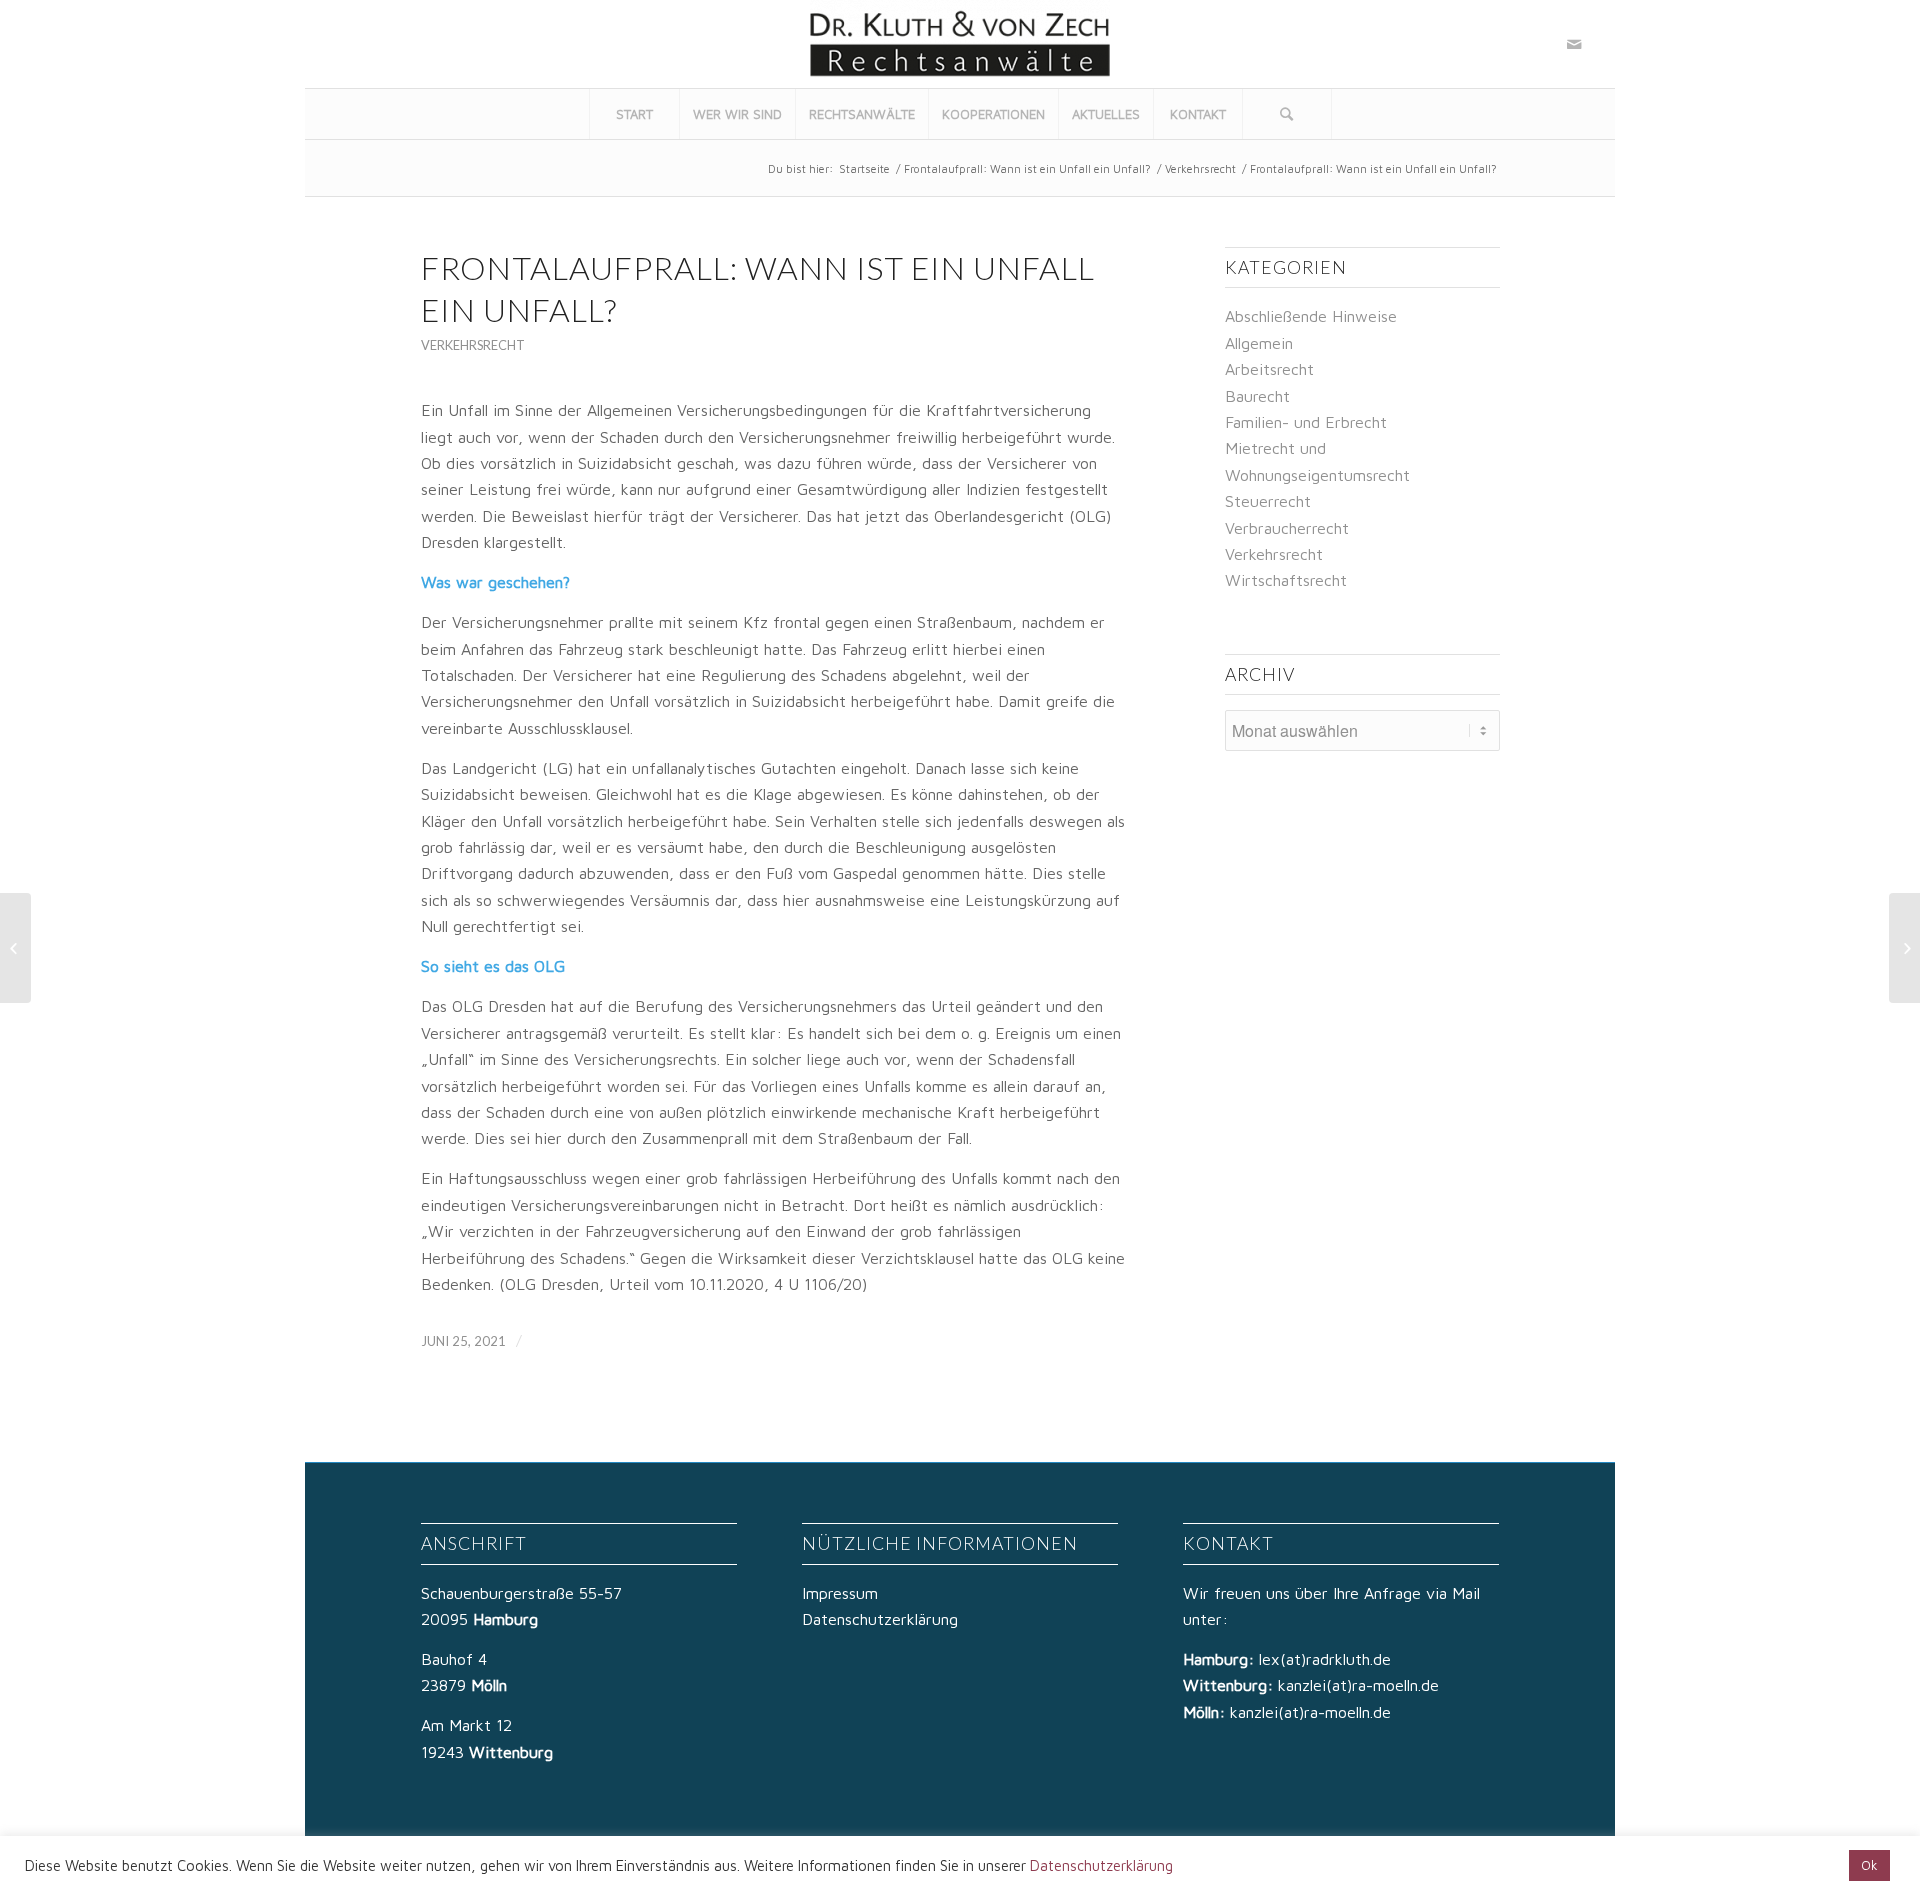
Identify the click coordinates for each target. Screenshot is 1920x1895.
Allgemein (1259, 343)
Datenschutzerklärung (880, 1619)
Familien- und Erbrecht (1306, 422)
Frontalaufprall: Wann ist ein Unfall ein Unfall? (1027, 168)
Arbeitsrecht (1269, 369)
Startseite (864, 168)
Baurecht (1257, 396)
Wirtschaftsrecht (1286, 580)
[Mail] (1574, 44)
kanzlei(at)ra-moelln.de (1358, 1685)
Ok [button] (1869, 1865)
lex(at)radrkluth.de (1327, 1659)
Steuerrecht (1268, 501)
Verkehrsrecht (1200, 168)
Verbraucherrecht (1287, 528)
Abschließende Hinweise (1311, 316)
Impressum (840, 1593)
